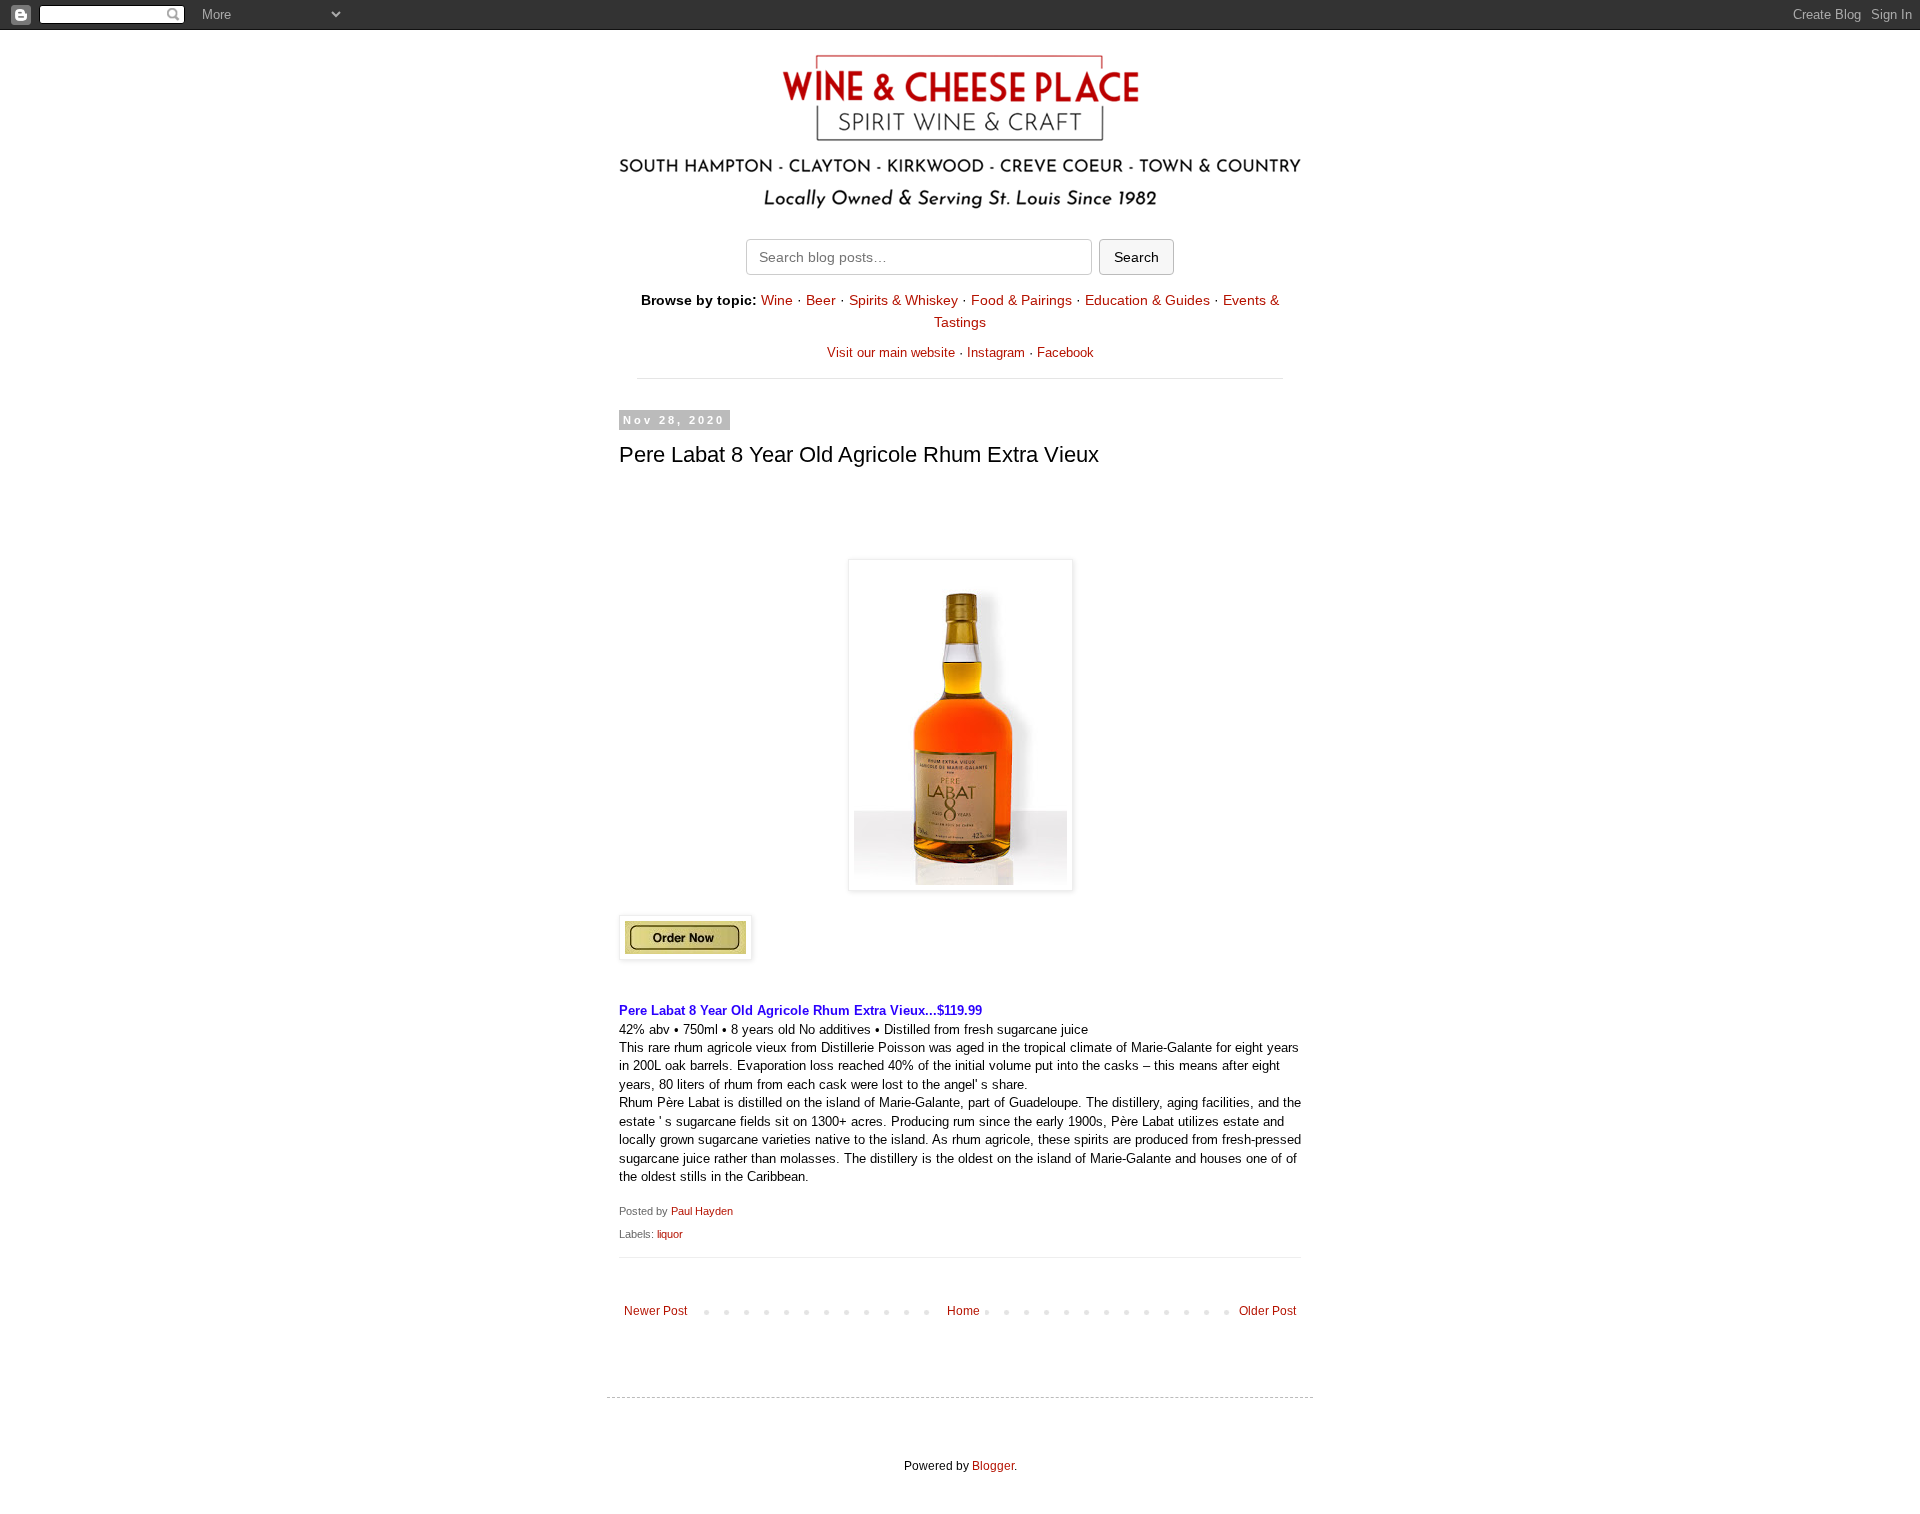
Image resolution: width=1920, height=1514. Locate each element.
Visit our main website (891, 352)
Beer (821, 300)
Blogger (993, 1466)
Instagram (996, 352)
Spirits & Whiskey (903, 300)
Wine (777, 300)
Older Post (1267, 1311)
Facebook (1065, 352)
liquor (670, 1234)
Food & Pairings (1021, 300)
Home (963, 1311)
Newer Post (655, 1311)
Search (1136, 257)
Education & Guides (1147, 300)
